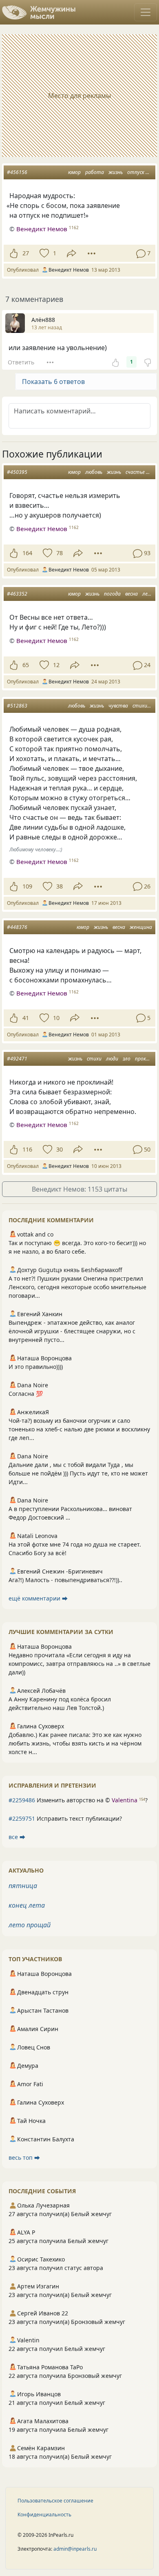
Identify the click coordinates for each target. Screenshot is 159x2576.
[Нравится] (14, 253)
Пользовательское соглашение (55, 2501)
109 (27, 886)
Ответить (21, 362)
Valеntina (125, 1800)
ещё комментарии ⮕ (38, 1598)
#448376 (17, 927)
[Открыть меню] (146, 12)
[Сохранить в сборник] (43, 253)
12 (56, 665)
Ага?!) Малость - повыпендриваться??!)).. (65, 1580)
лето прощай (30, 1925)
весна (131, 594)
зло (127, 1059)
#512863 (17, 706)
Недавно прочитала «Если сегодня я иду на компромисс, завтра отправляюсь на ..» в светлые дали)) (79, 1664)
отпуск (136, 172)
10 (56, 1018)
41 (26, 1018)
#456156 (17, 172)
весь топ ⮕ (24, 2157)
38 (60, 886)
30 (60, 1149)
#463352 (17, 594)
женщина (141, 927)
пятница (23, 1886)
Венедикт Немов (42, 229)
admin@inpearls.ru (75, 2549)
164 (27, 553)
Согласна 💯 (26, 1394)
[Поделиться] (72, 253)
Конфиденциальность (44, 2515)
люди (112, 1059)
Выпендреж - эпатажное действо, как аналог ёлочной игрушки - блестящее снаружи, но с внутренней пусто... (72, 1331)
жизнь (116, 172)
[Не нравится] (148, 362)
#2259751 (22, 1818)
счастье (135, 472)
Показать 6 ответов (53, 382)
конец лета (27, 1905)
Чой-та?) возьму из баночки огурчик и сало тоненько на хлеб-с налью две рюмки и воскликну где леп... (79, 1429)
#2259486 (22, 1800)
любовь (94, 472)
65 (26, 665)
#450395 (17, 472)
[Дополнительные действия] (92, 253)
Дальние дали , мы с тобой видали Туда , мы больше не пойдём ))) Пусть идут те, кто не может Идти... (78, 1473)
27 (26, 253)
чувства (118, 706)
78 (60, 553)
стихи (140, 706)
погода (112, 594)
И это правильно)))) (36, 1367)
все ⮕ (17, 1837)
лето (149, 594)
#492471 (17, 1059)
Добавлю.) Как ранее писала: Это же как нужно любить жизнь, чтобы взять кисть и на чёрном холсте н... (75, 1743)
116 (27, 1149)
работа (95, 172)
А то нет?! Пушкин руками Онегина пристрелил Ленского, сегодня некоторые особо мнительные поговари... (77, 1287)
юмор (74, 172)
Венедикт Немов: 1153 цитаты (79, 1189)
